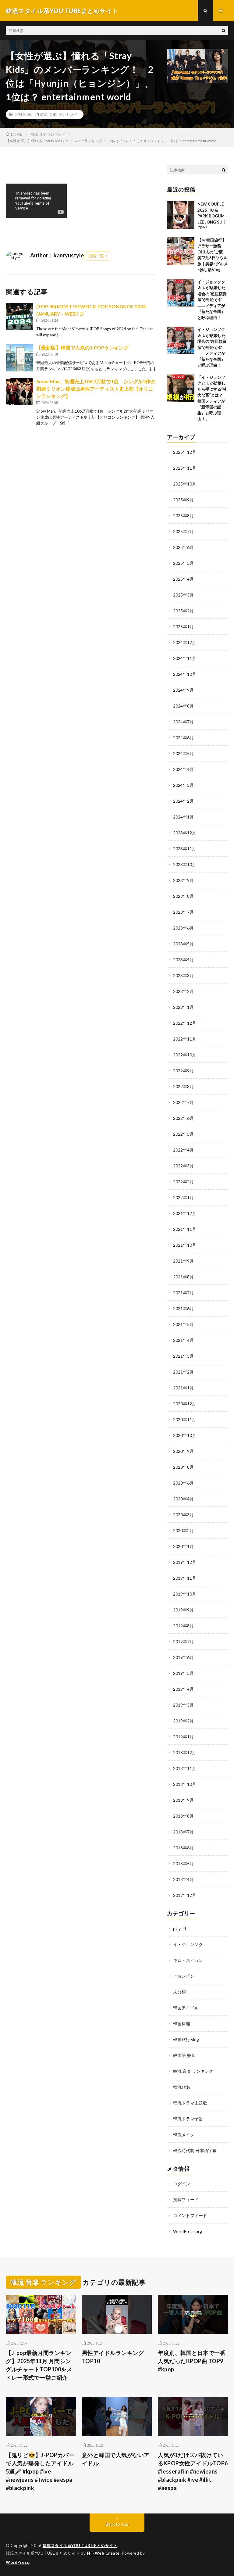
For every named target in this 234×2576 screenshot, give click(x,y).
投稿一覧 (96, 256)
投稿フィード (186, 2200)
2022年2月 (183, 1182)
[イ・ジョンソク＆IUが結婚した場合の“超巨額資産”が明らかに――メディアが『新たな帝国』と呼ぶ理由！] (181, 293)
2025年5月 (183, 563)
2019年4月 (183, 1689)
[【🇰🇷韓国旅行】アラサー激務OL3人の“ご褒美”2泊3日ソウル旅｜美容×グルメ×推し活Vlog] (181, 251)
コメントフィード (190, 2215)
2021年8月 (183, 1277)
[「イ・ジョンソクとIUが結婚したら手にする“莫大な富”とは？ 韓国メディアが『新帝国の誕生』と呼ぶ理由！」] (181, 388)
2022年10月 (185, 1055)
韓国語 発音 (184, 2055)
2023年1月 (183, 1007)
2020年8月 (183, 1467)
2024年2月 (183, 801)
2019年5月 (183, 1673)
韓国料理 (182, 2024)
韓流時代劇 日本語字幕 (195, 2150)
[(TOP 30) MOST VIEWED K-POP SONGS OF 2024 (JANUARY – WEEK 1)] (19, 317)
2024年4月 (183, 769)
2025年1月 (183, 627)
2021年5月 (183, 1324)
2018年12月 (185, 1752)
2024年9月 (183, 690)
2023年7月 (183, 912)
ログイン (182, 2184)
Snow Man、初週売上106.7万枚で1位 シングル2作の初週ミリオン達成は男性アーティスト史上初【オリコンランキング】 (96, 389)
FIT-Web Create (103, 2553)
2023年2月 (183, 991)
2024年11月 (185, 658)
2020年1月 (183, 1546)
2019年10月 (185, 1594)
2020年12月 (185, 1404)
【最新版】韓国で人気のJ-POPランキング (82, 348)
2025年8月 (183, 516)
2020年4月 (183, 1499)
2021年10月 (185, 1245)
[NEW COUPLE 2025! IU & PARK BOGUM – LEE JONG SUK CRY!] (181, 215)
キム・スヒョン (188, 1960)
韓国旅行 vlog (186, 2039)
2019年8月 (183, 1626)
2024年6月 (183, 738)
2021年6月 (183, 1308)
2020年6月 (183, 1483)
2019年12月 (185, 1562)
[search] (224, 30)
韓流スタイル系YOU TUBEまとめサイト (80, 2546)
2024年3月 (183, 785)
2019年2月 (183, 1721)
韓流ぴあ (182, 2087)
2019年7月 (183, 1641)
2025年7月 (183, 531)
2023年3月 (183, 975)
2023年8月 (183, 896)
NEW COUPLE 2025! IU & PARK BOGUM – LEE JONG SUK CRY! (213, 216)
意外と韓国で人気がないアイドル (116, 2459)
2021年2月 (183, 1372)
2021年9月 (183, 1261)
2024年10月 (185, 674)
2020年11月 (185, 1419)
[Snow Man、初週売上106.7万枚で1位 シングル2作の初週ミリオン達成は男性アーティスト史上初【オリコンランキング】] (19, 392)
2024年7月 (183, 722)
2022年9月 (183, 1071)
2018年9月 (183, 1800)
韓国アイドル (186, 2008)
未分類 (179, 1992)
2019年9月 (183, 1610)
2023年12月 (185, 833)
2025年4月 (183, 579)
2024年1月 (183, 817)
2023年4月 (183, 960)
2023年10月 (185, 864)
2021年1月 (183, 1388)
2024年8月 (183, 706)
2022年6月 (183, 1118)
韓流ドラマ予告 (188, 2119)
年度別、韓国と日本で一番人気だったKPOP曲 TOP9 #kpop (192, 2361)
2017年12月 (185, 1895)
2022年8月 (183, 1086)
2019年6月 (183, 1657)
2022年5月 (183, 1134)
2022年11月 (185, 1039)
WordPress (18, 2562)
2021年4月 (183, 1340)
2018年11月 (185, 1768)
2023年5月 (183, 944)
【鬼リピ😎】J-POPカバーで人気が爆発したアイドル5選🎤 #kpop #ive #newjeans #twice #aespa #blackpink (40, 2471)
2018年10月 (185, 1784)
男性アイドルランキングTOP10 (113, 2357)
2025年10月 (185, 484)
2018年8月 (183, 1816)
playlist (180, 1928)
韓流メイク (184, 2135)
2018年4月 (183, 1879)
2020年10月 (185, 1435)
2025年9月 (183, 500)
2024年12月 (185, 642)
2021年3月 (183, 1356)
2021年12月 (185, 1213)
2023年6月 (183, 928)
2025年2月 (183, 611)
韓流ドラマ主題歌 (190, 2103)
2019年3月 (183, 1705)
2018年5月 (183, 1863)
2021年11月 (185, 1229)
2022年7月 (183, 1102)
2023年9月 (183, 880)
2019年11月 (185, 1578)
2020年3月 (183, 1515)
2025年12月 (185, 452)
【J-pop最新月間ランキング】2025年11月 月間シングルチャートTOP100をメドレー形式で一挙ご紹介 (39, 2365)
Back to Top (117, 2524)
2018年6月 (183, 1848)
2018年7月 (183, 1832)
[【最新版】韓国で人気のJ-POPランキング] (19, 358)
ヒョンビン (184, 1976)
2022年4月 (183, 1150)
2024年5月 (183, 753)
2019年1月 (183, 1737)
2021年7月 (183, 1293)
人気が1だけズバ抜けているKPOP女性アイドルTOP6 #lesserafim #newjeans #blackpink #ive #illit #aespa (193, 2471)
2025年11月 (185, 468)
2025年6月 (183, 547)
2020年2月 (183, 1530)
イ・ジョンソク (188, 1944)
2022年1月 (183, 1197)
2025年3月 (183, 595)
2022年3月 (183, 1166)
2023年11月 (185, 849)
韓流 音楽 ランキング (58, 114)
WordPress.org (188, 2231)
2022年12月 (185, 1023)
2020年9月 (183, 1451)
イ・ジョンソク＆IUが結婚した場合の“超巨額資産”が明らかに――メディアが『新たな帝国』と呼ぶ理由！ (212, 300)
